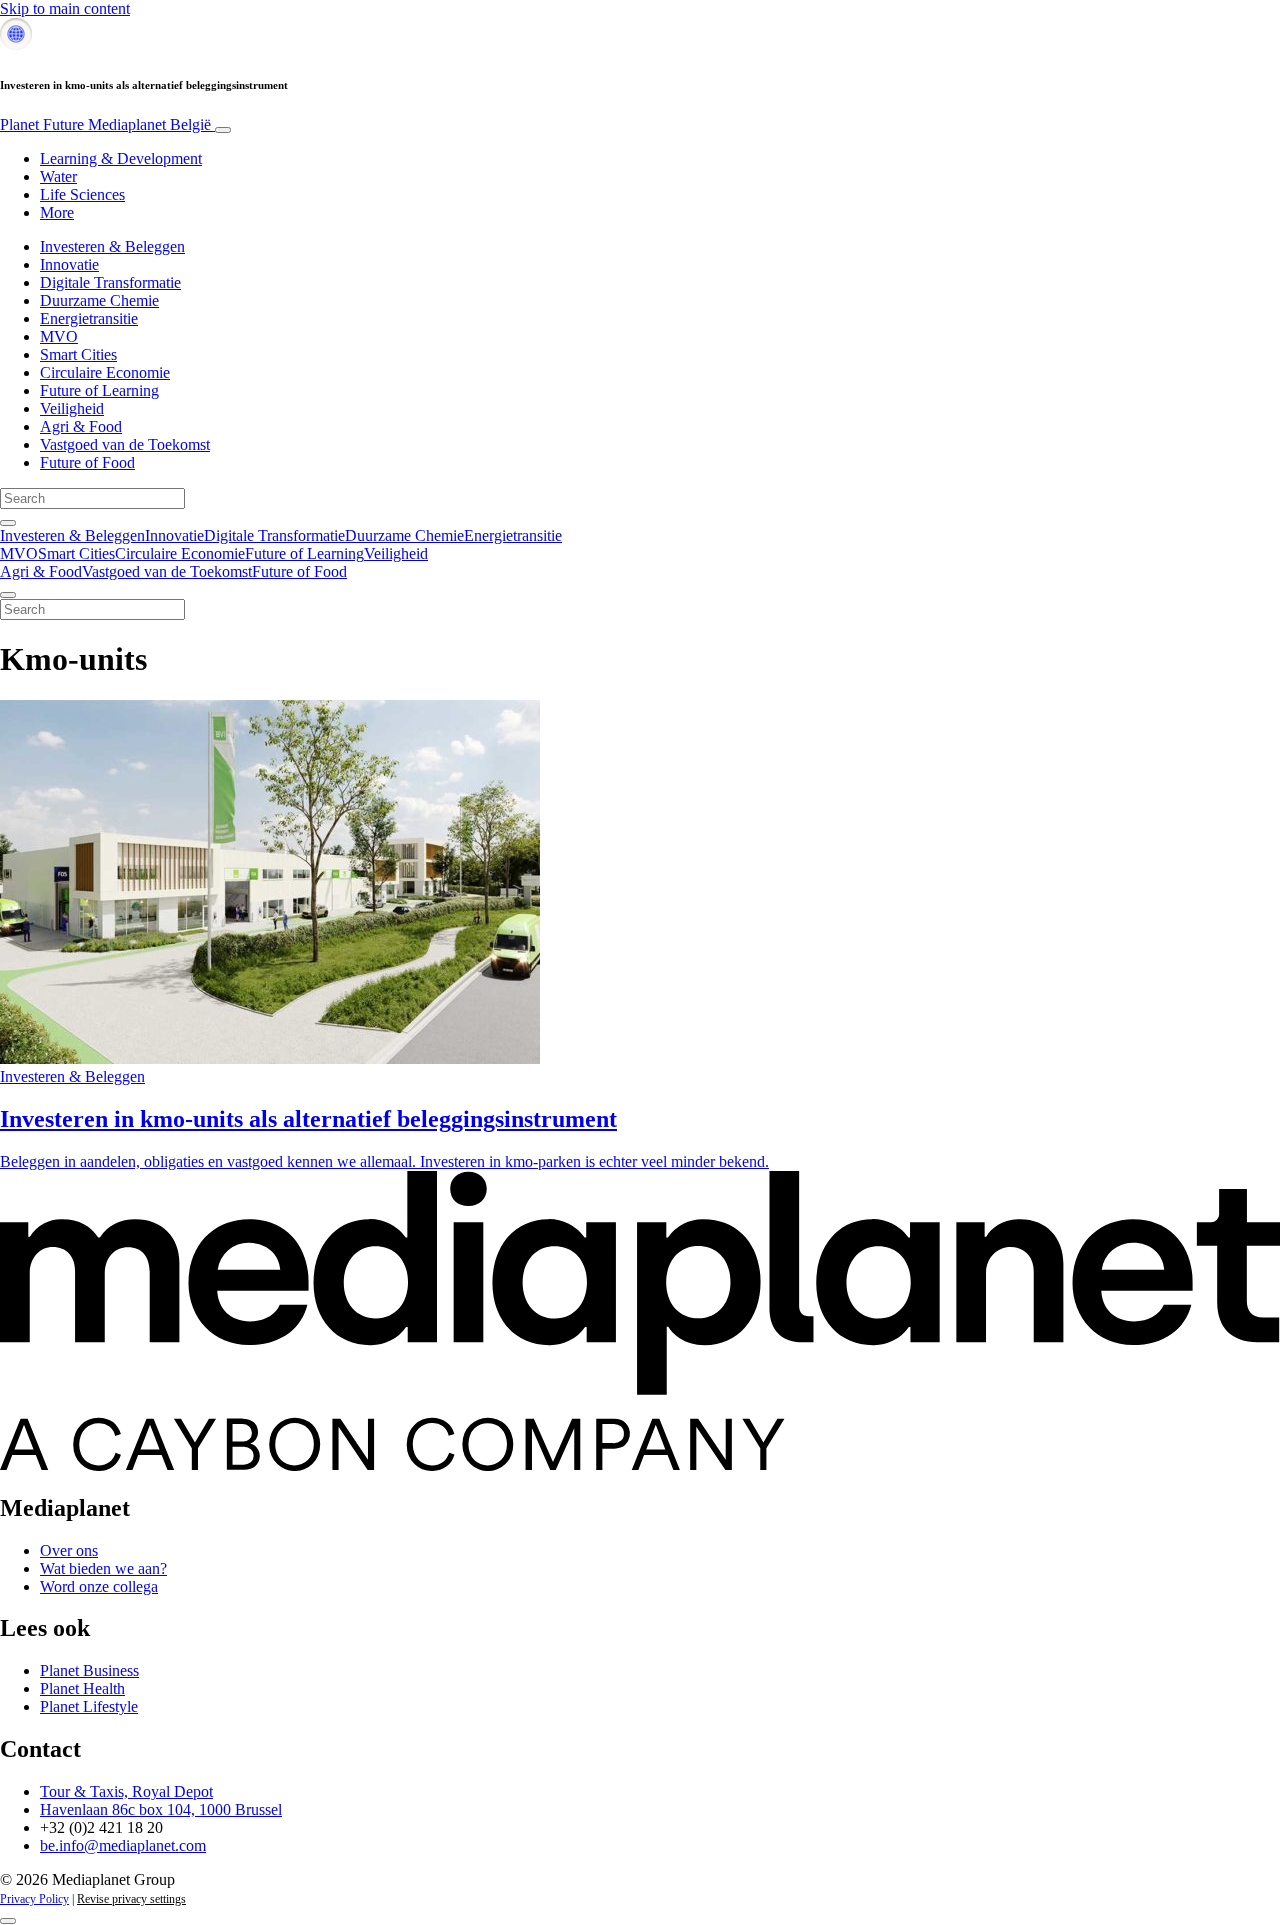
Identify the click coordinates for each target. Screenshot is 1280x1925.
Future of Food (87, 462)
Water (58, 176)
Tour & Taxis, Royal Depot (126, 1791)
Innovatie (69, 264)
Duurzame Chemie (99, 300)
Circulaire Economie (105, 372)
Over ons (69, 1550)
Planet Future (105, 124)
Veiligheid (72, 408)
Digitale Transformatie (110, 282)
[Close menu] (8, 595)
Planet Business (89, 1670)
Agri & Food (81, 426)
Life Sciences (82, 194)
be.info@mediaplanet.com (123, 1845)
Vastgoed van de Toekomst (125, 444)
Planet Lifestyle (89, 1706)
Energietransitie (89, 318)
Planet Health (82, 1688)
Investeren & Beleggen (112, 246)
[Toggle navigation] (223, 130)
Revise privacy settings (131, 1899)
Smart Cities (78, 354)
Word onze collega (99, 1586)
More (57, 212)
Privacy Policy (34, 1899)
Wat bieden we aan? (103, 1568)
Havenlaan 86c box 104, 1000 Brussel (161, 1809)
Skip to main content (65, 8)
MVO (59, 336)
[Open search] (8, 523)
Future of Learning (99, 390)
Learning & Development (121, 158)
